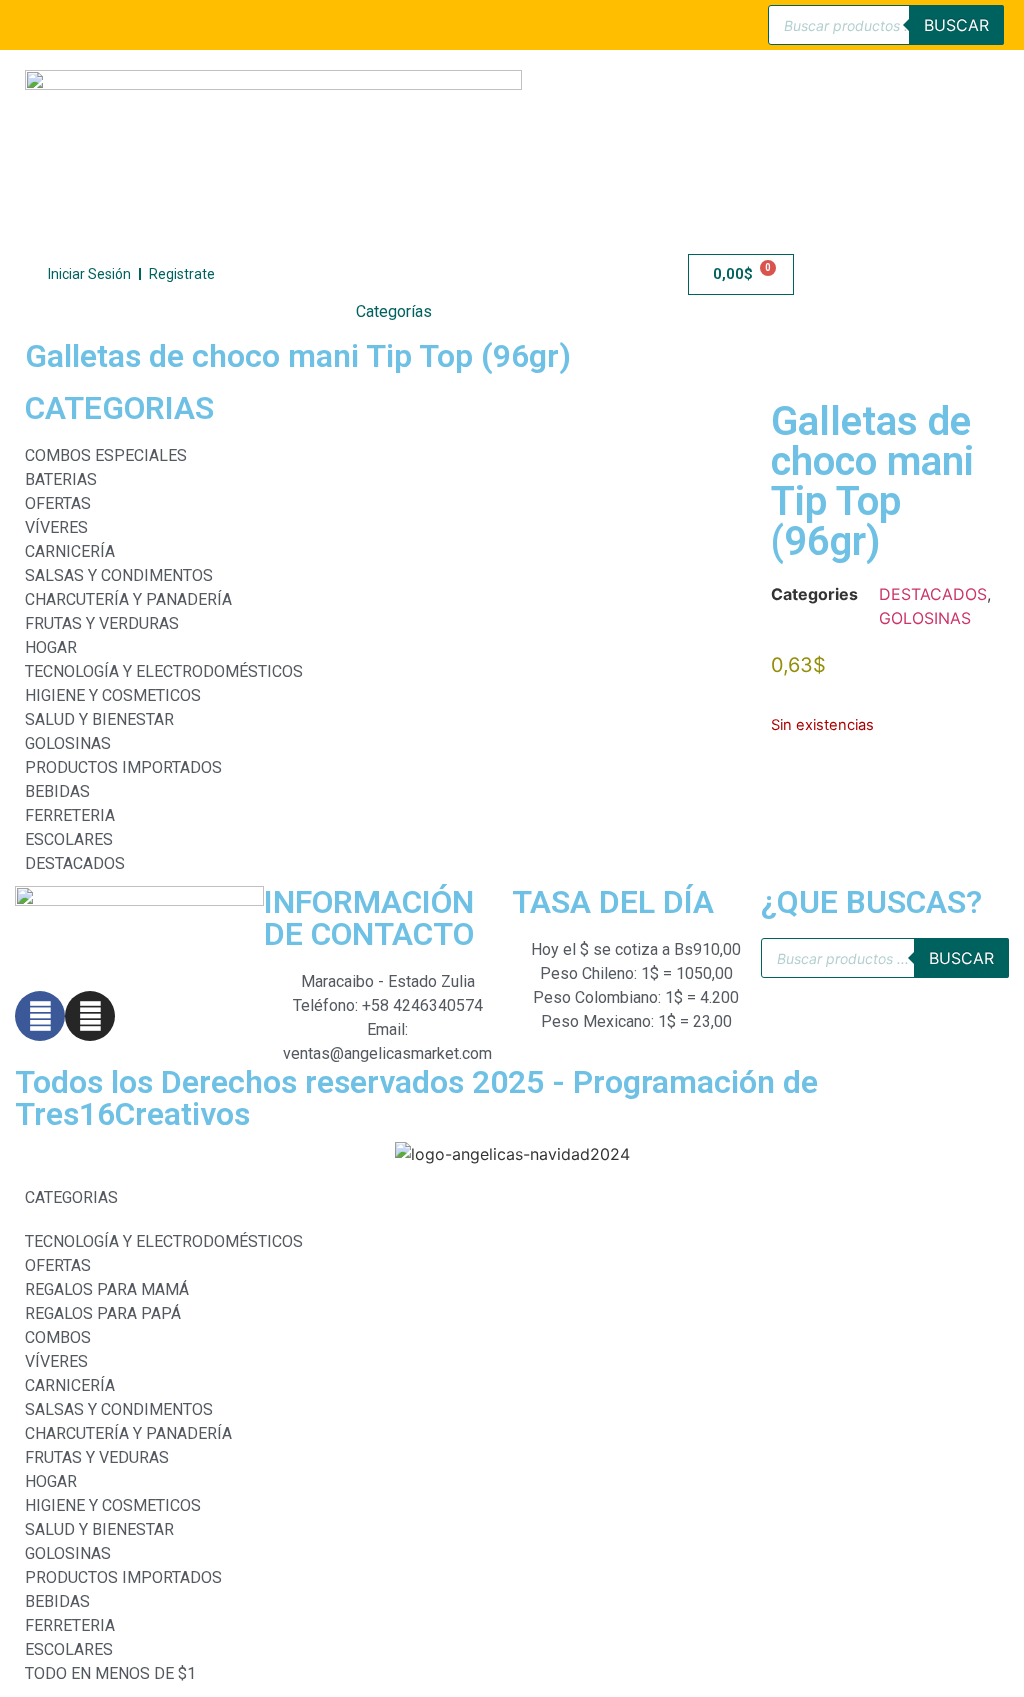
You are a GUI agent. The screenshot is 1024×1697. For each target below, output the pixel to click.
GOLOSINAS (925, 618)
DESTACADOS (933, 594)
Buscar (956, 25)
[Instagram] (90, 1016)
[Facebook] (40, 1016)
